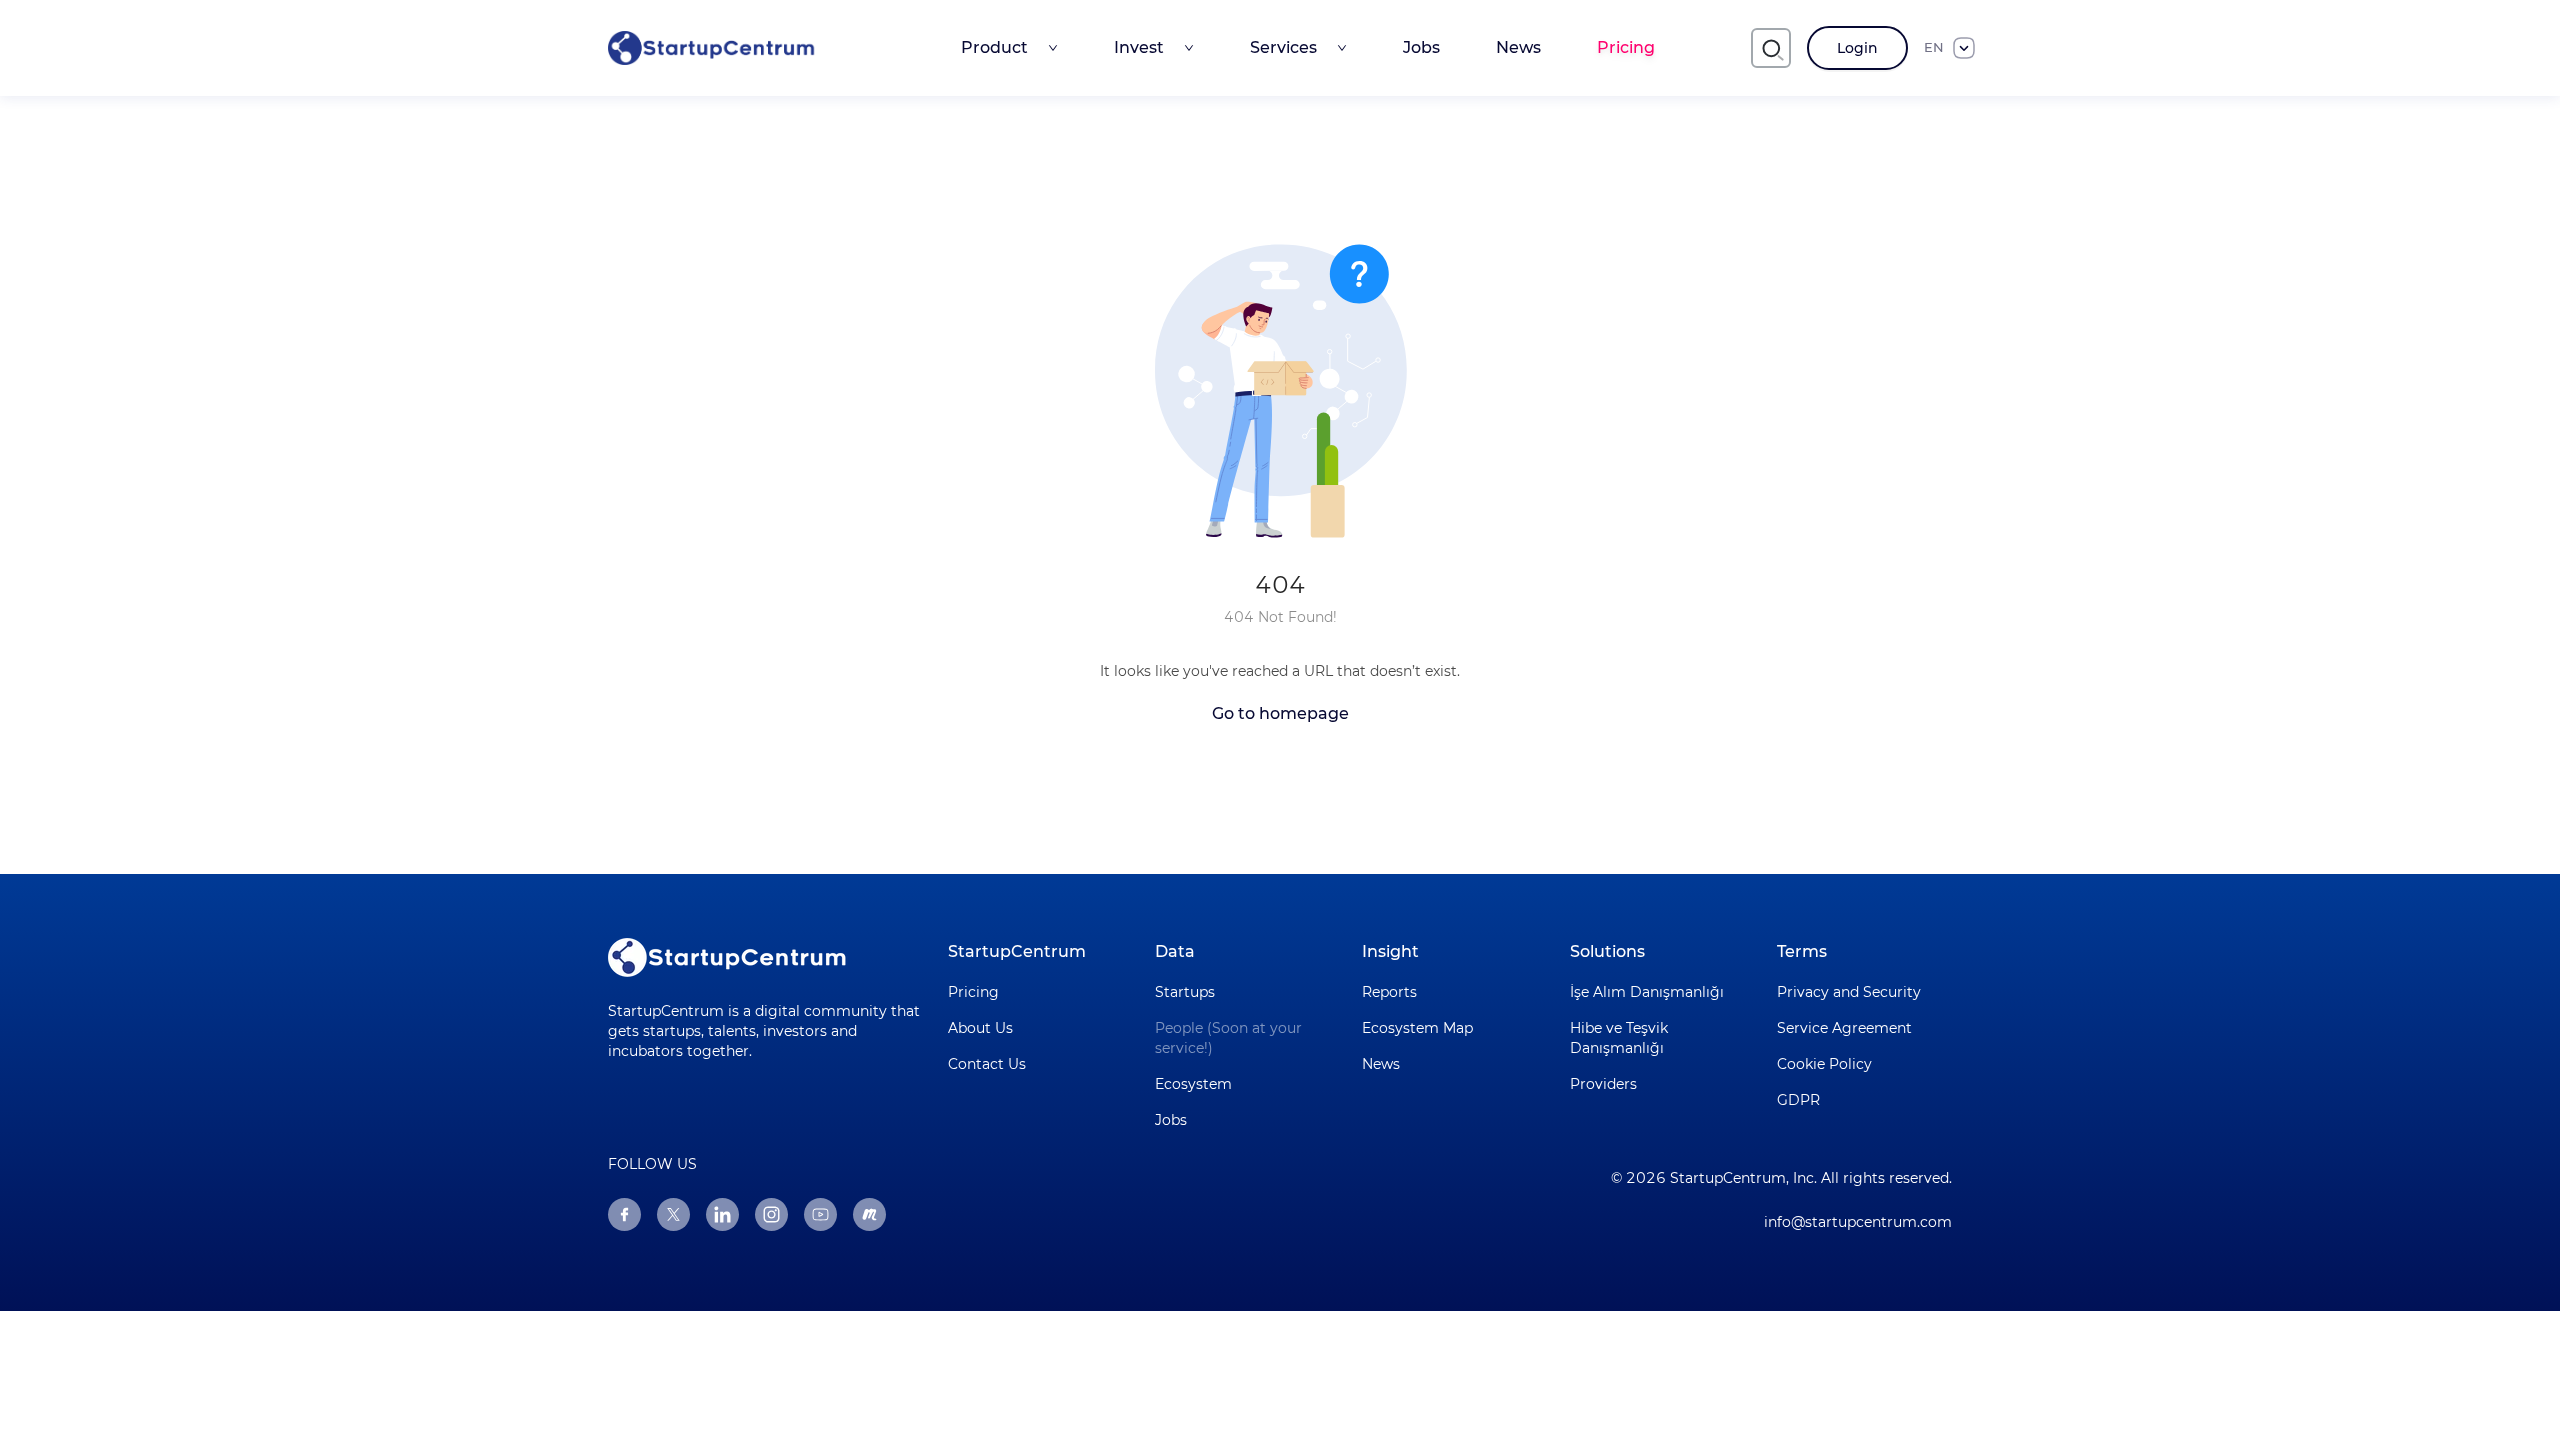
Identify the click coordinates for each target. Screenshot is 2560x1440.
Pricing (1626, 47)
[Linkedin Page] (722, 1214)
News (1518, 47)
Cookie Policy (1824, 1064)
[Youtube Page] (820, 1214)
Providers (1603, 1084)
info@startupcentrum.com (1858, 1222)
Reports (1389, 992)
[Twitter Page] (673, 1214)
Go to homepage (1280, 713)
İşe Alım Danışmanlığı (1647, 992)
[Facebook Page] (624, 1214)
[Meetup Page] (869, 1214)
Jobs (1421, 47)
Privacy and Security (1849, 992)
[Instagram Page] (771, 1214)
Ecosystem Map (1417, 1028)
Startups (1185, 992)
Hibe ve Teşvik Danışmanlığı (1619, 1038)
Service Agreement (1844, 1028)
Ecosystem (1193, 1084)
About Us (980, 1028)
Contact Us (987, 1064)
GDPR (1798, 1100)
